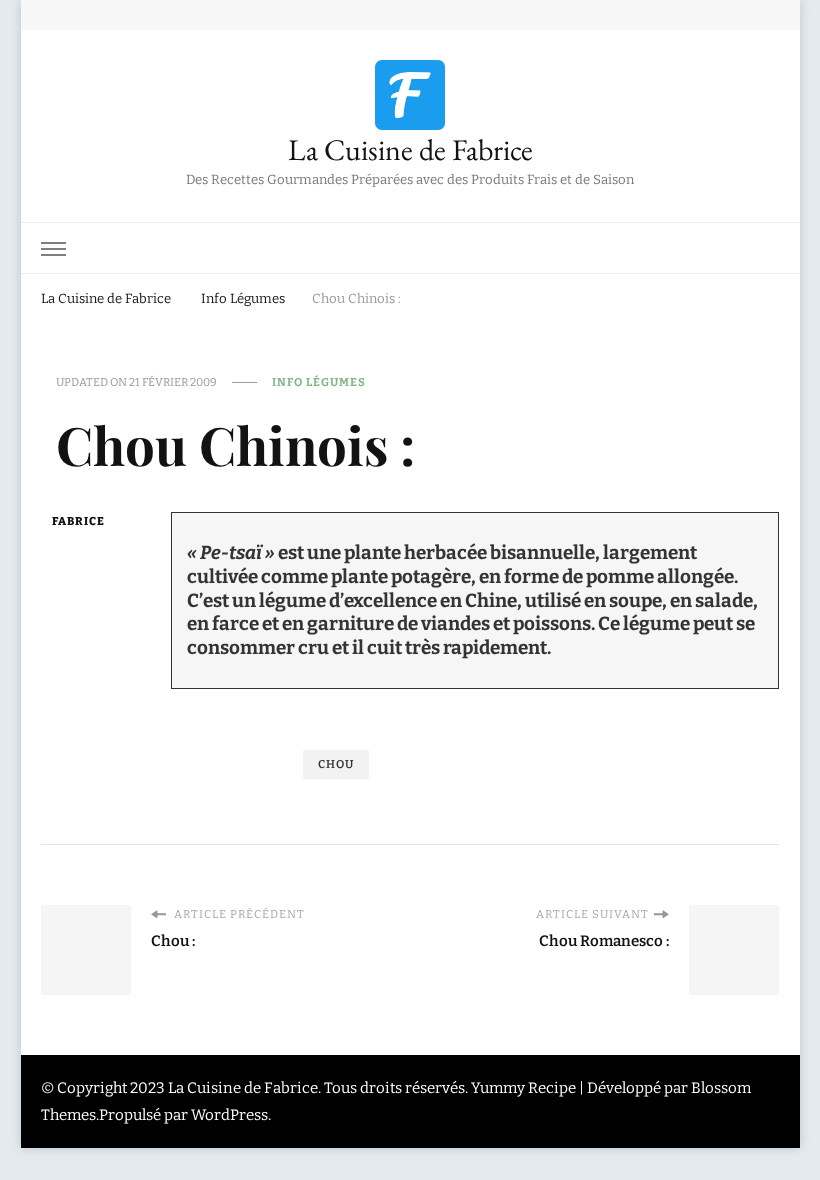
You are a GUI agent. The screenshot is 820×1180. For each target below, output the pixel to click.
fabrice (78, 521)
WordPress (229, 1115)
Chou (336, 764)
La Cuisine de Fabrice (410, 149)
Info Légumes (319, 382)
